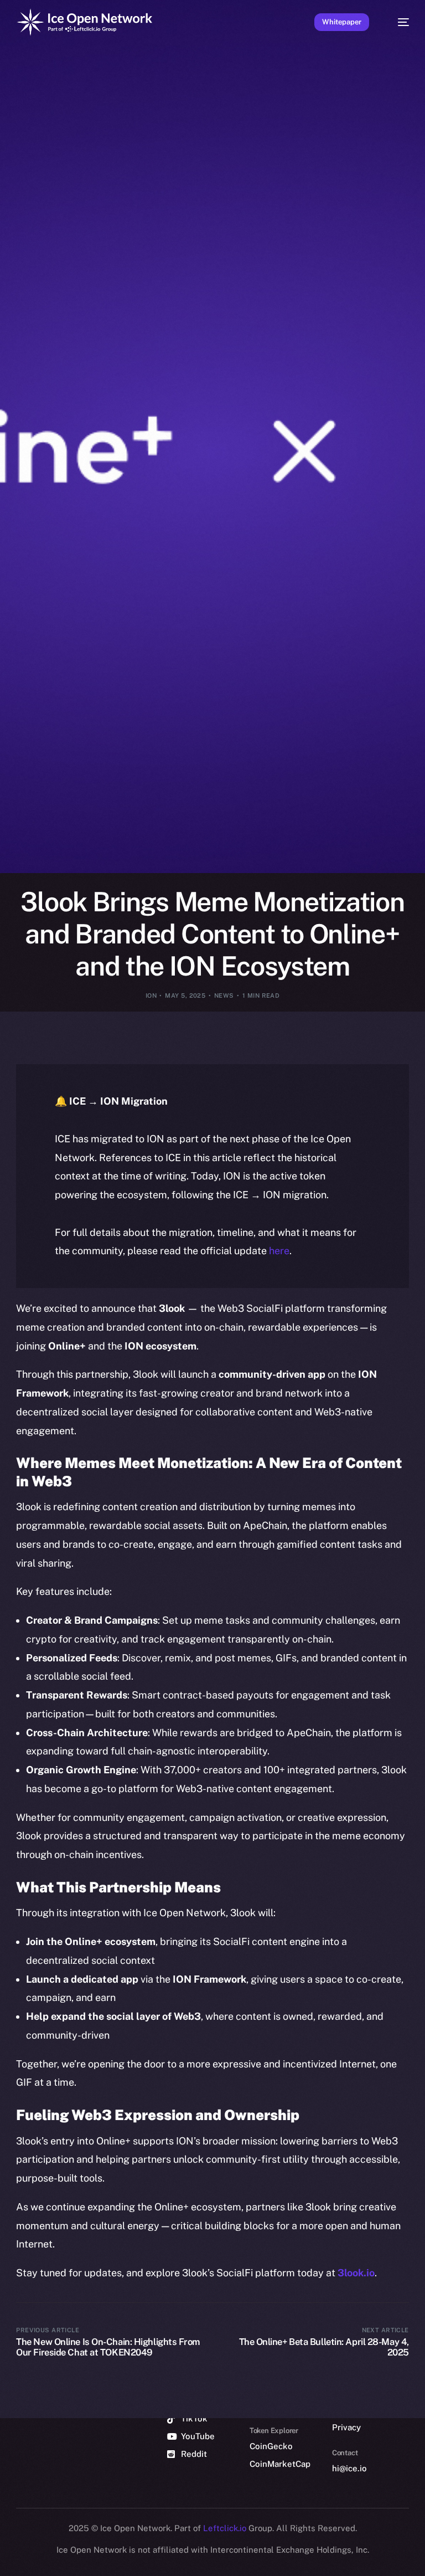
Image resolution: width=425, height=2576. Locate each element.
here (279, 1251)
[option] (6, 2553)
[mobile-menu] (398, 22)
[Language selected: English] (201, 2560)
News (224, 995)
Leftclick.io (226, 2528)
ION (151, 995)
